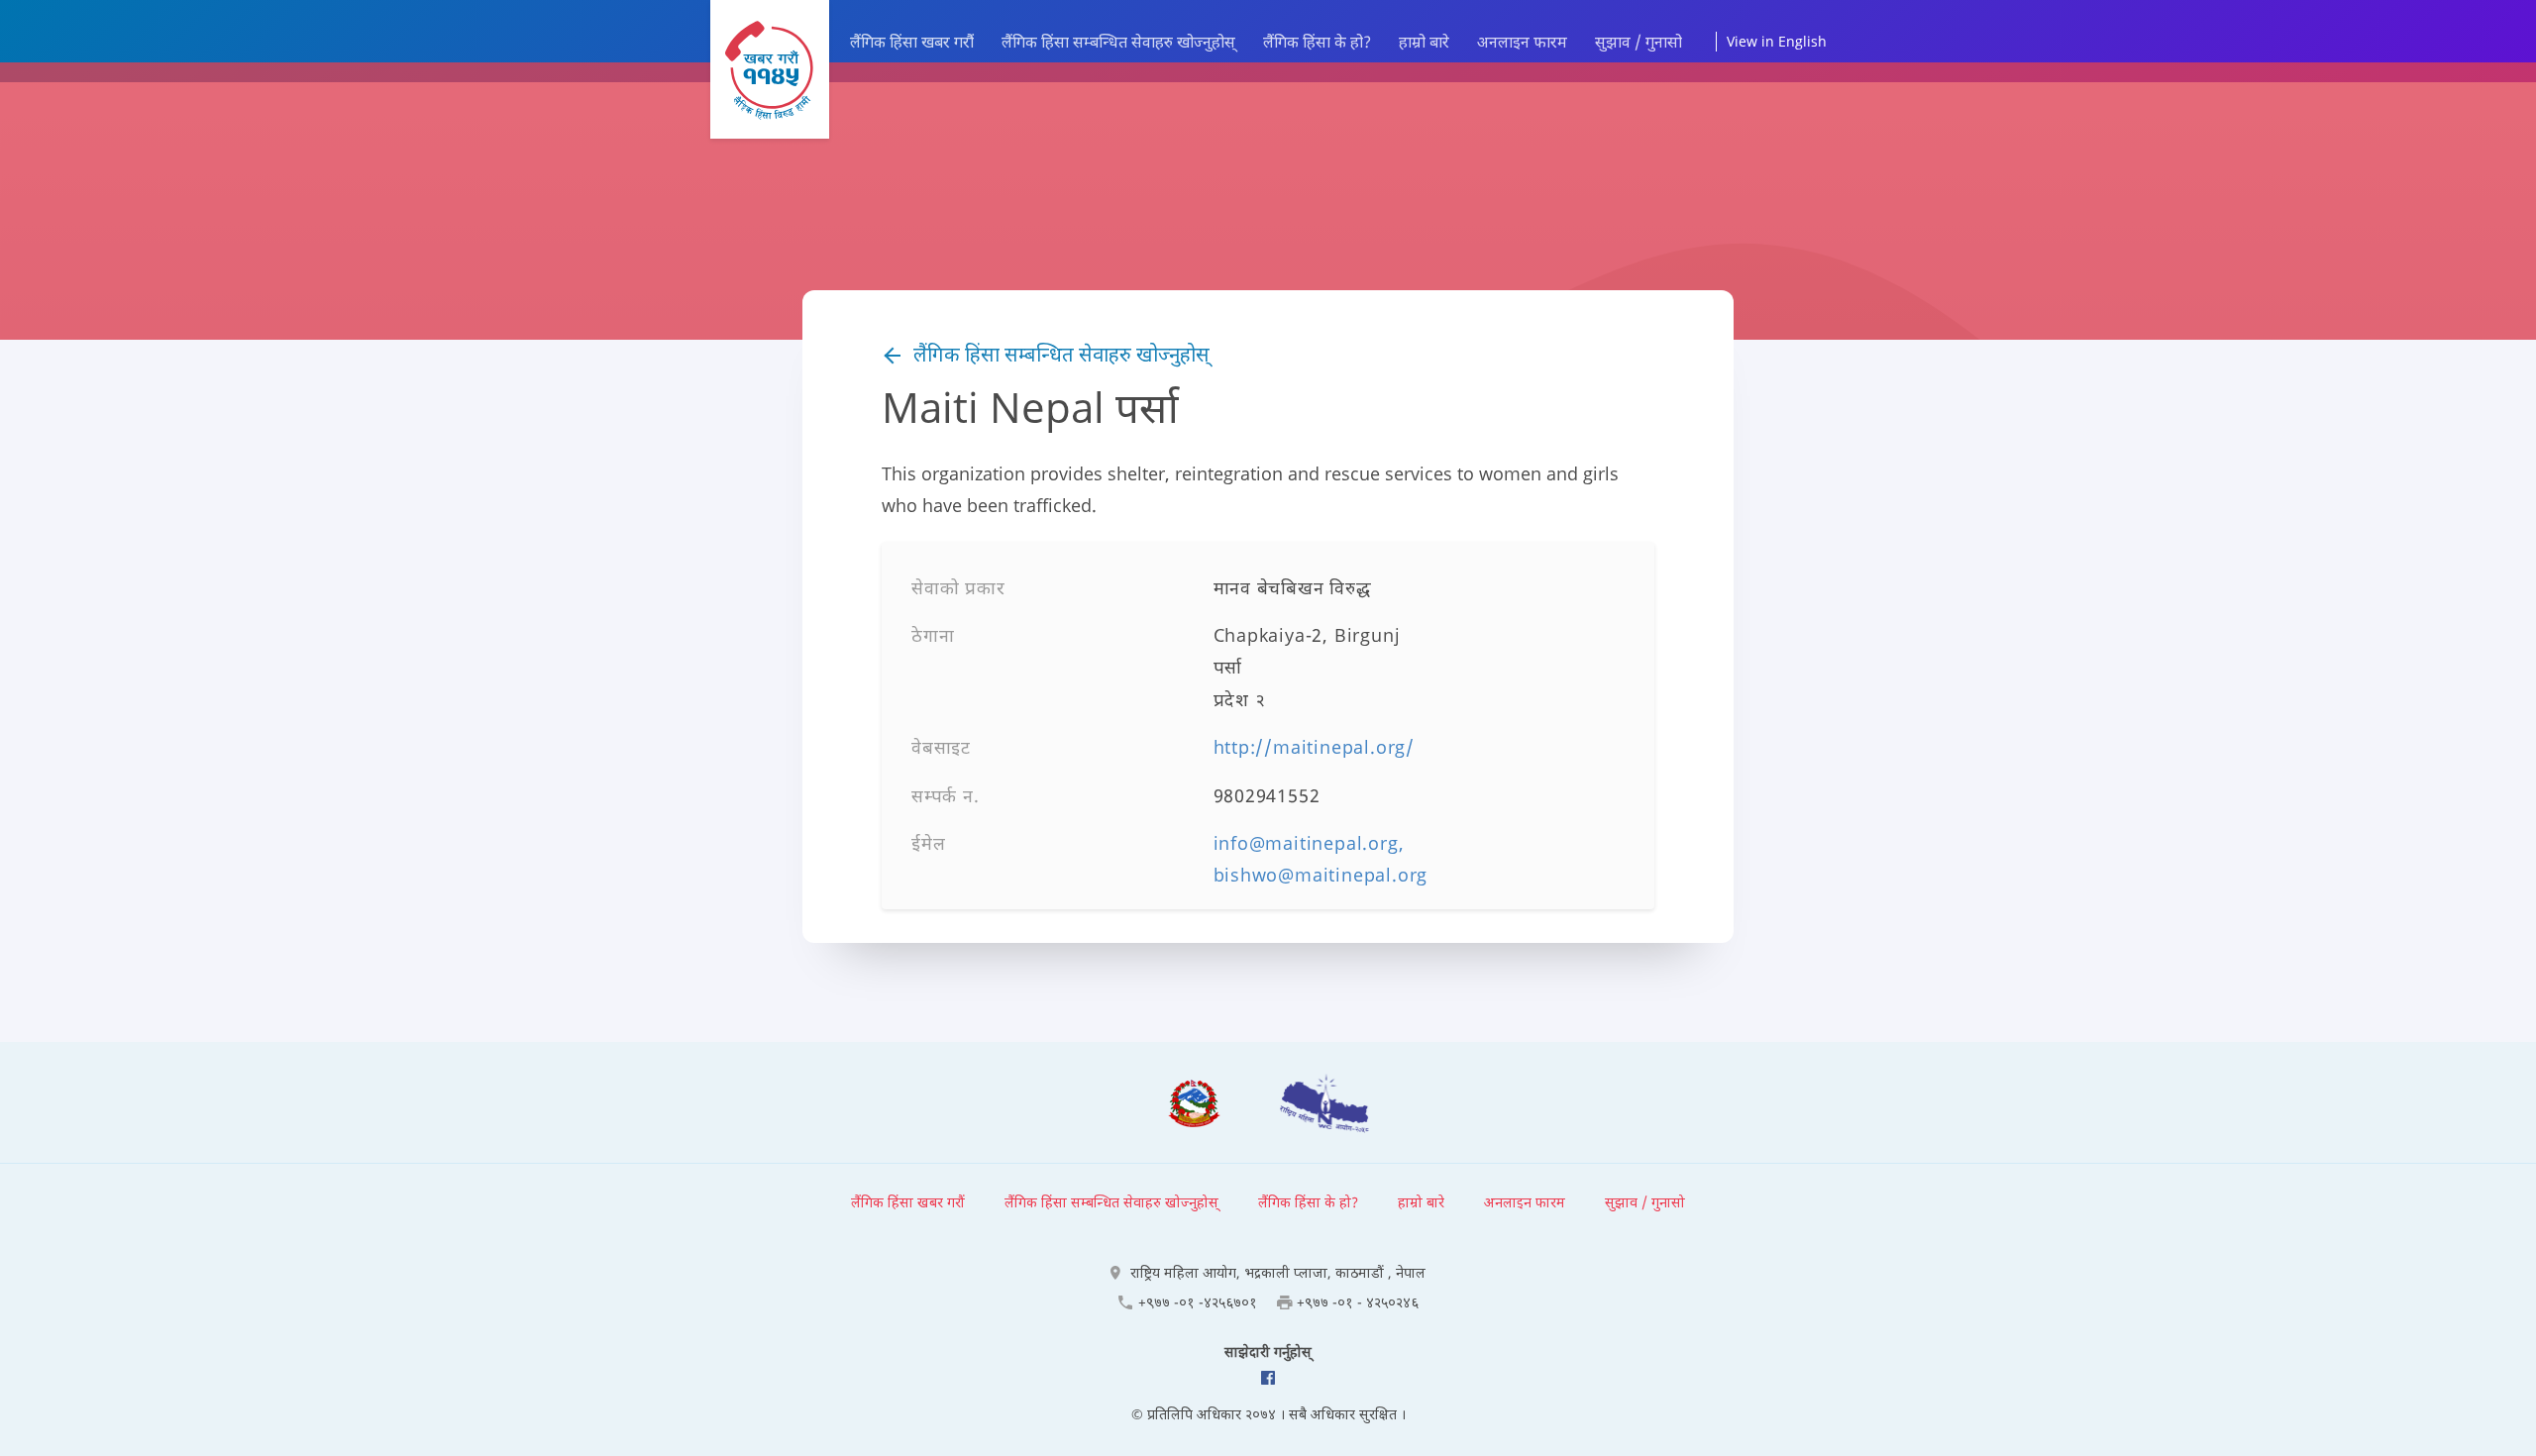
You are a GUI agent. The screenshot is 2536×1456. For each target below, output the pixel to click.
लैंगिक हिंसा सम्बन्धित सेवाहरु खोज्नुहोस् (1118, 42)
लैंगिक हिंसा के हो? (1317, 42)
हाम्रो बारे (1424, 42)
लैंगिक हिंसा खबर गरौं (912, 42)
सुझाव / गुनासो (1638, 42)
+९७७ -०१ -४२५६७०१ (1198, 1302)
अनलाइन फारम (1522, 42)
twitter (1268, 1378)
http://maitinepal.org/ (1315, 747)
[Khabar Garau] (770, 69)
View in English (1777, 41)
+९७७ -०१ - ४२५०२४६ (1358, 1302)
